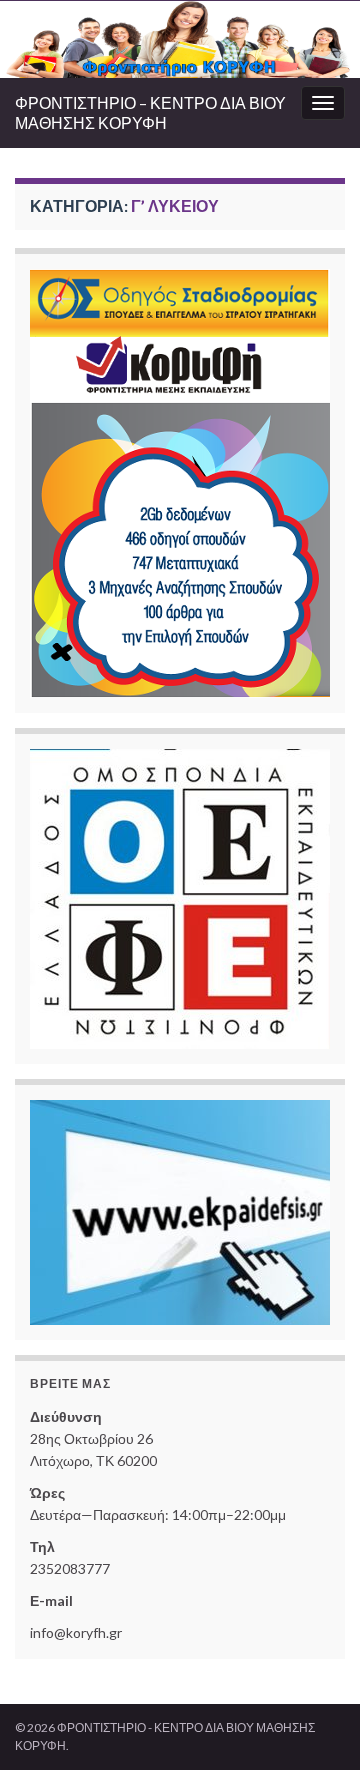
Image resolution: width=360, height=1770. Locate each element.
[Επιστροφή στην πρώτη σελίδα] (180, 39)
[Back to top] (315, 1725)
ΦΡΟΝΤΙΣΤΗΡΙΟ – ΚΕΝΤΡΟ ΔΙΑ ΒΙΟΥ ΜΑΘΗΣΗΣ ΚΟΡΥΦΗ (150, 112)
